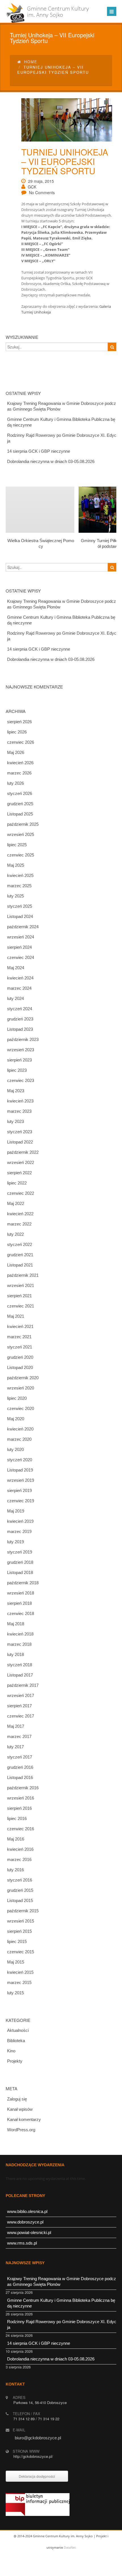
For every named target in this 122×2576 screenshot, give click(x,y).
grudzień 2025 (20, 804)
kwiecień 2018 (20, 1634)
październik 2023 (23, 1039)
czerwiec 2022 (21, 1193)
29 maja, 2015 (41, 181)
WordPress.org (21, 2130)
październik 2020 (23, 1378)
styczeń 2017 (20, 1757)
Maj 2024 (16, 968)
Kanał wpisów (20, 2109)
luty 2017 (15, 1747)
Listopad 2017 (20, 1675)
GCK (32, 187)
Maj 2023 (16, 1091)
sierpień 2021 (19, 1296)
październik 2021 (23, 1275)
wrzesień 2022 (21, 1162)
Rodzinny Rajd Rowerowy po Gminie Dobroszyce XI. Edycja (62, 438)
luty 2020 (15, 1449)
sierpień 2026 (19, 722)
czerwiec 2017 (21, 1716)
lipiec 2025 (17, 845)
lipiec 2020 (17, 1398)
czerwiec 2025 (21, 855)
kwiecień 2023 (20, 1101)
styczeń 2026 (20, 793)
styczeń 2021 (20, 1347)
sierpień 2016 (19, 1808)
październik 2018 (23, 1583)
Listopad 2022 (20, 1142)
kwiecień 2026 (20, 763)
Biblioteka (16, 2041)
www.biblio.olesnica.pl (27, 2211)
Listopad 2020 (20, 1367)
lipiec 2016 (17, 1818)
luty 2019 (15, 1542)
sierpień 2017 (19, 1706)
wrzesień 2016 (21, 1798)
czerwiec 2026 (21, 742)
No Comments (42, 192)
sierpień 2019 (19, 1490)
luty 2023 (15, 1121)
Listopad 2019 (20, 1470)
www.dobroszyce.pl (25, 2222)
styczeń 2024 (20, 1009)
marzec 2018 (19, 1644)
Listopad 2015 (20, 1900)
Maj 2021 (16, 1316)
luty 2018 (15, 1654)
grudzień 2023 (20, 1019)
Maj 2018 (16, 1624)
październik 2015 (23, 1911)
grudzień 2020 (20, 1357)
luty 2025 (15, 896)
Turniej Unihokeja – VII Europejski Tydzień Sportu (65, 161)
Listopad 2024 (20, 916)
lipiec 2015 (17, 1941)
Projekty (15, 2061)
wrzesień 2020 (21, 1388)
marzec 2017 (19, 1736)
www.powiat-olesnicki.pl (29, 2232)
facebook (60, 2570)
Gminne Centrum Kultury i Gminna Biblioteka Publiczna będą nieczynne (61, 422)
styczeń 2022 (20, 1244)
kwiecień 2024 (20, 978)
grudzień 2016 (20, 1767)
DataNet (70, 2547)
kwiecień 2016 (20, 1849)
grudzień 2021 (20, 1255)
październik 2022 (23, 1152)
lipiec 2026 (17, 732)
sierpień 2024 (19, 947)
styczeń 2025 (20, 906)
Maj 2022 (16, 1203)
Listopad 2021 (20, 1265)
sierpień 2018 (19, 1603)
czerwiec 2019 (21, 1501)
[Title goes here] (63, 120)
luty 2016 (15, 1870)
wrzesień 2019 (21, 1480)
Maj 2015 (16, 1962)
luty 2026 (15, 783)
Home (31, 62)
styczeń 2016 (20, 1880)
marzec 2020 (19, 1439)
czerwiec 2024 (21, 957)
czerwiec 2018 (21, 1613)
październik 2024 (23, 927)
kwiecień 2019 (20, 1521)
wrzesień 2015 (21, 1921)
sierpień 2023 (19, 1060)
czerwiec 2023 (21, 1080)
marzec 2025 (19, 886)
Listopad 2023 (20, 1029)
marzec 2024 (19, 988)
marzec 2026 (19, 773)
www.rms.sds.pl (22, 2243)
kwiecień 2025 (20, 875)
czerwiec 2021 (21, 1306)
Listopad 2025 (20, 814)
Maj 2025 (16, 865)
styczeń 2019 (20, 1552)
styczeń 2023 (20, 1132)
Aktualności (18, 2030)
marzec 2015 (19, 1982)
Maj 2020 (16, 1419)
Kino (11, 2051)
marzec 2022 (19, 1224)
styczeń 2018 (20, 1665)
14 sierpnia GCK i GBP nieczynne (39, 451)
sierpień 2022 (19, 1173)
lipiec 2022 (17, 1183)
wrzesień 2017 (21, 1695)
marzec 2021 (19, 1337)
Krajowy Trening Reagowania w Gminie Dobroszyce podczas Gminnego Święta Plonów (62, 406)
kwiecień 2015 (20, 1972)
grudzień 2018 (20, 1562)
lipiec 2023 (17, 1070)
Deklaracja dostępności (37, 2476)
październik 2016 (23, 1788)
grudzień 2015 (20, 1890)
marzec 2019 (19, 1531)
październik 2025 (23, 824)
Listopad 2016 (20, 1777)
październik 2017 (23, 1685)
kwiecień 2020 (20, 1429)
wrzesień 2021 (21, 1285)
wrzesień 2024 (21, 937)
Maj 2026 (16, 752)
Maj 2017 (16, 1726)
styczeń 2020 (20, 1460)
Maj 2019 (16, 1511)
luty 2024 (15, 998)
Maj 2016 (16, 1839)
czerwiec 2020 (21, 1408)
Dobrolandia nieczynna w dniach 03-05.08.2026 (51, 461)
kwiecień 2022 (20, 1214)
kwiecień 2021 (20, 1326)
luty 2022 (15, 1234)
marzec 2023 (19, 1111)
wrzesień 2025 (21, 834)
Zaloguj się (17, 2099)
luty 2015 (15, 1993)
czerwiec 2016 (21, 1829)
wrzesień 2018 (21, 1593)
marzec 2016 (19, 1859)
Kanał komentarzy (24, 2119)
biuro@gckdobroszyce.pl (38, 2438)
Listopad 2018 (20, 1572)
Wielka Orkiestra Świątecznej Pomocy (41, 543)
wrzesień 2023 (21, 1050)
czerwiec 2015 (21, 1952)
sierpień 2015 (19, 1931)
